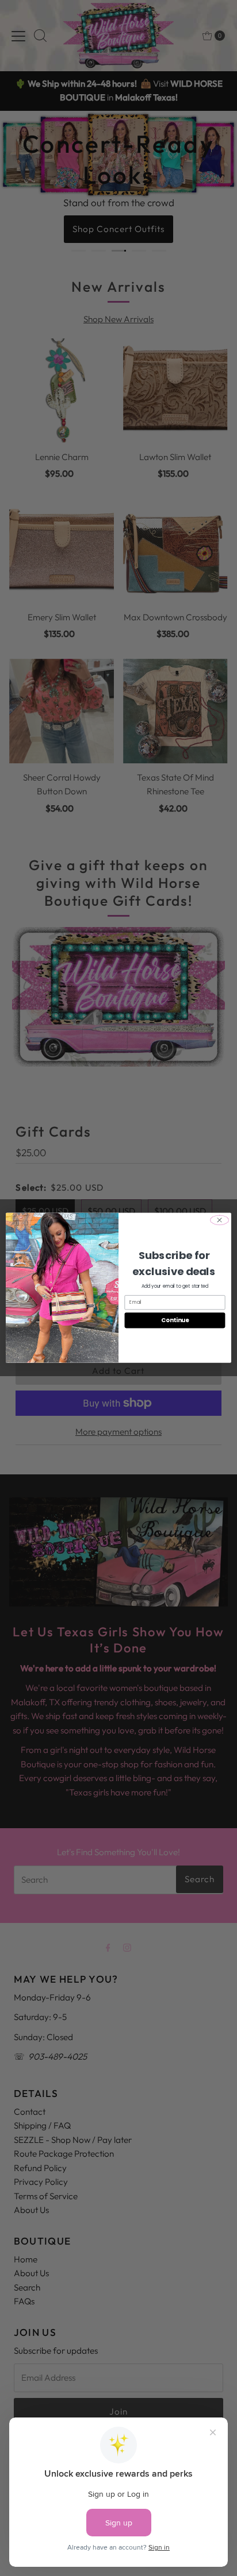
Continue (175, 1320)
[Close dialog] (219, 1221)
